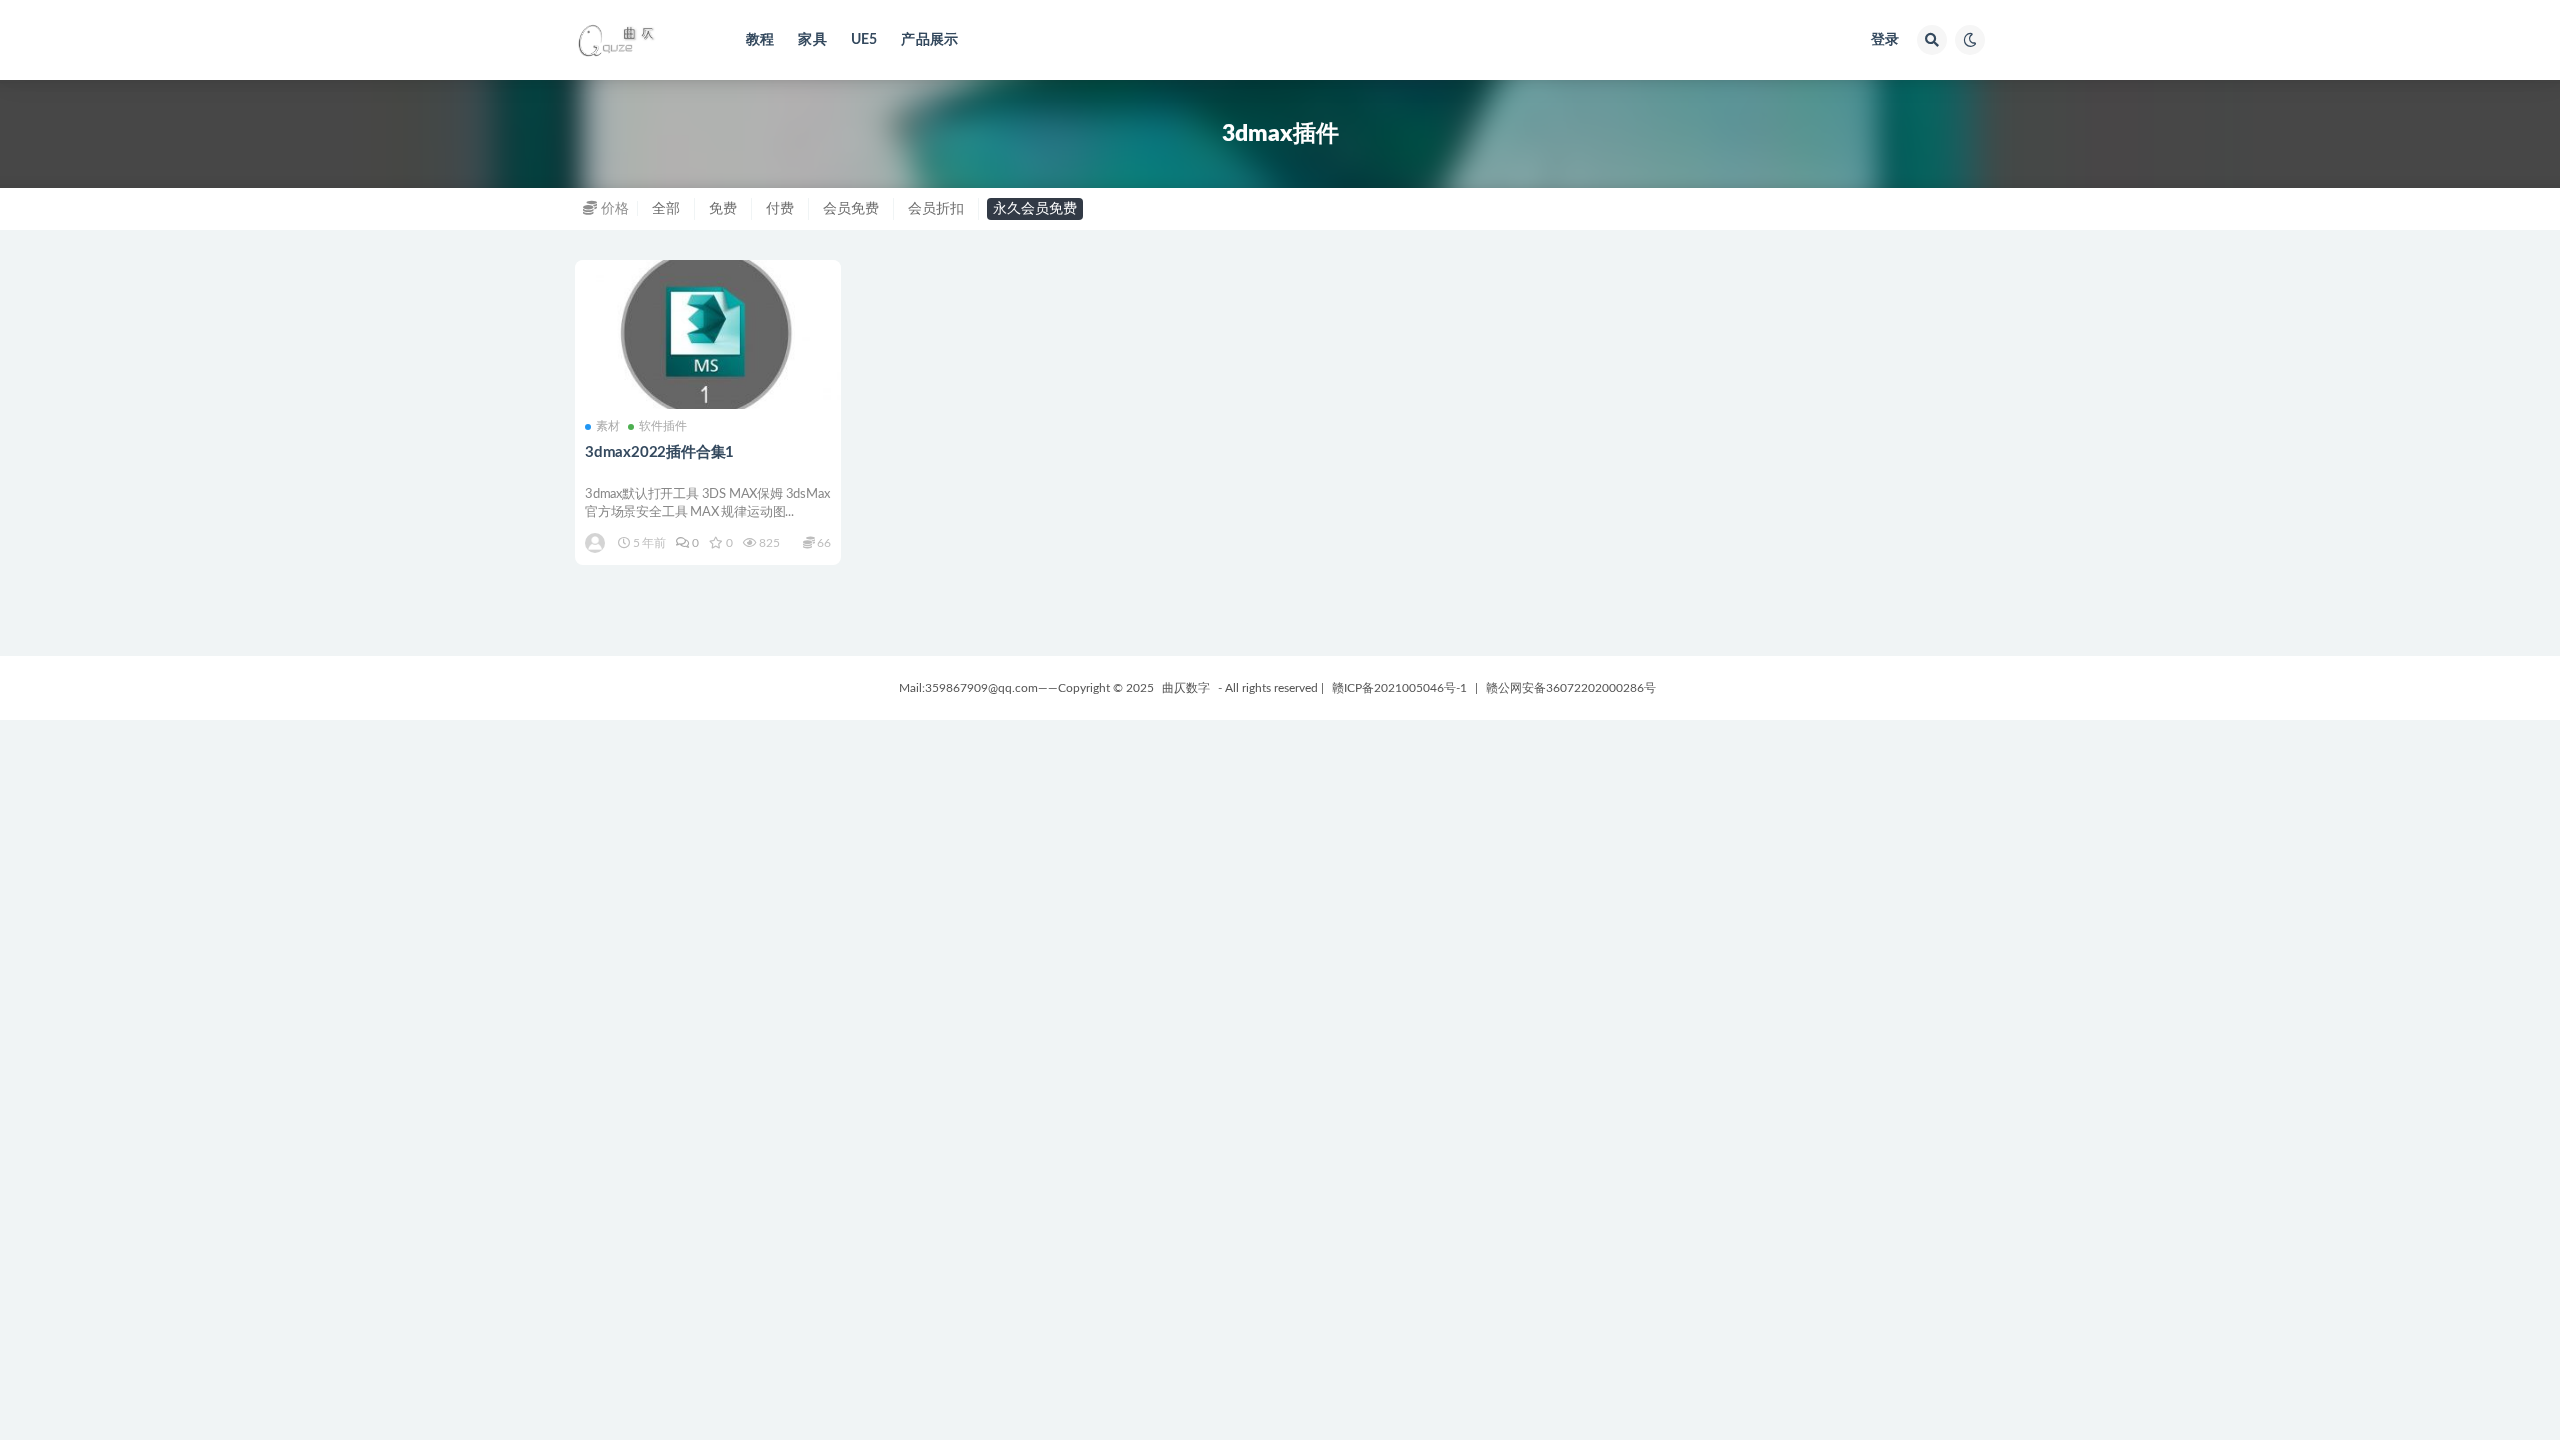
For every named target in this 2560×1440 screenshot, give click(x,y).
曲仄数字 (1186, 688)
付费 (780, 209)
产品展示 (929, 40)
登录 (1885, 40)
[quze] (596, 543)
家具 (812, 40)
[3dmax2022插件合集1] (708, 335)
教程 (760, 40)
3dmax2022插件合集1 (659, 452)
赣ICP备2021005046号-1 (1399, 688)
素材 (608, 426)
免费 (723, 209)
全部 (666, 209)
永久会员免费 (1035, 209)
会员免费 (851, 209)
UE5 (864, 40)
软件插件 (663, 426)
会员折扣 (936, 209)
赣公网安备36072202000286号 (1571, 688)
